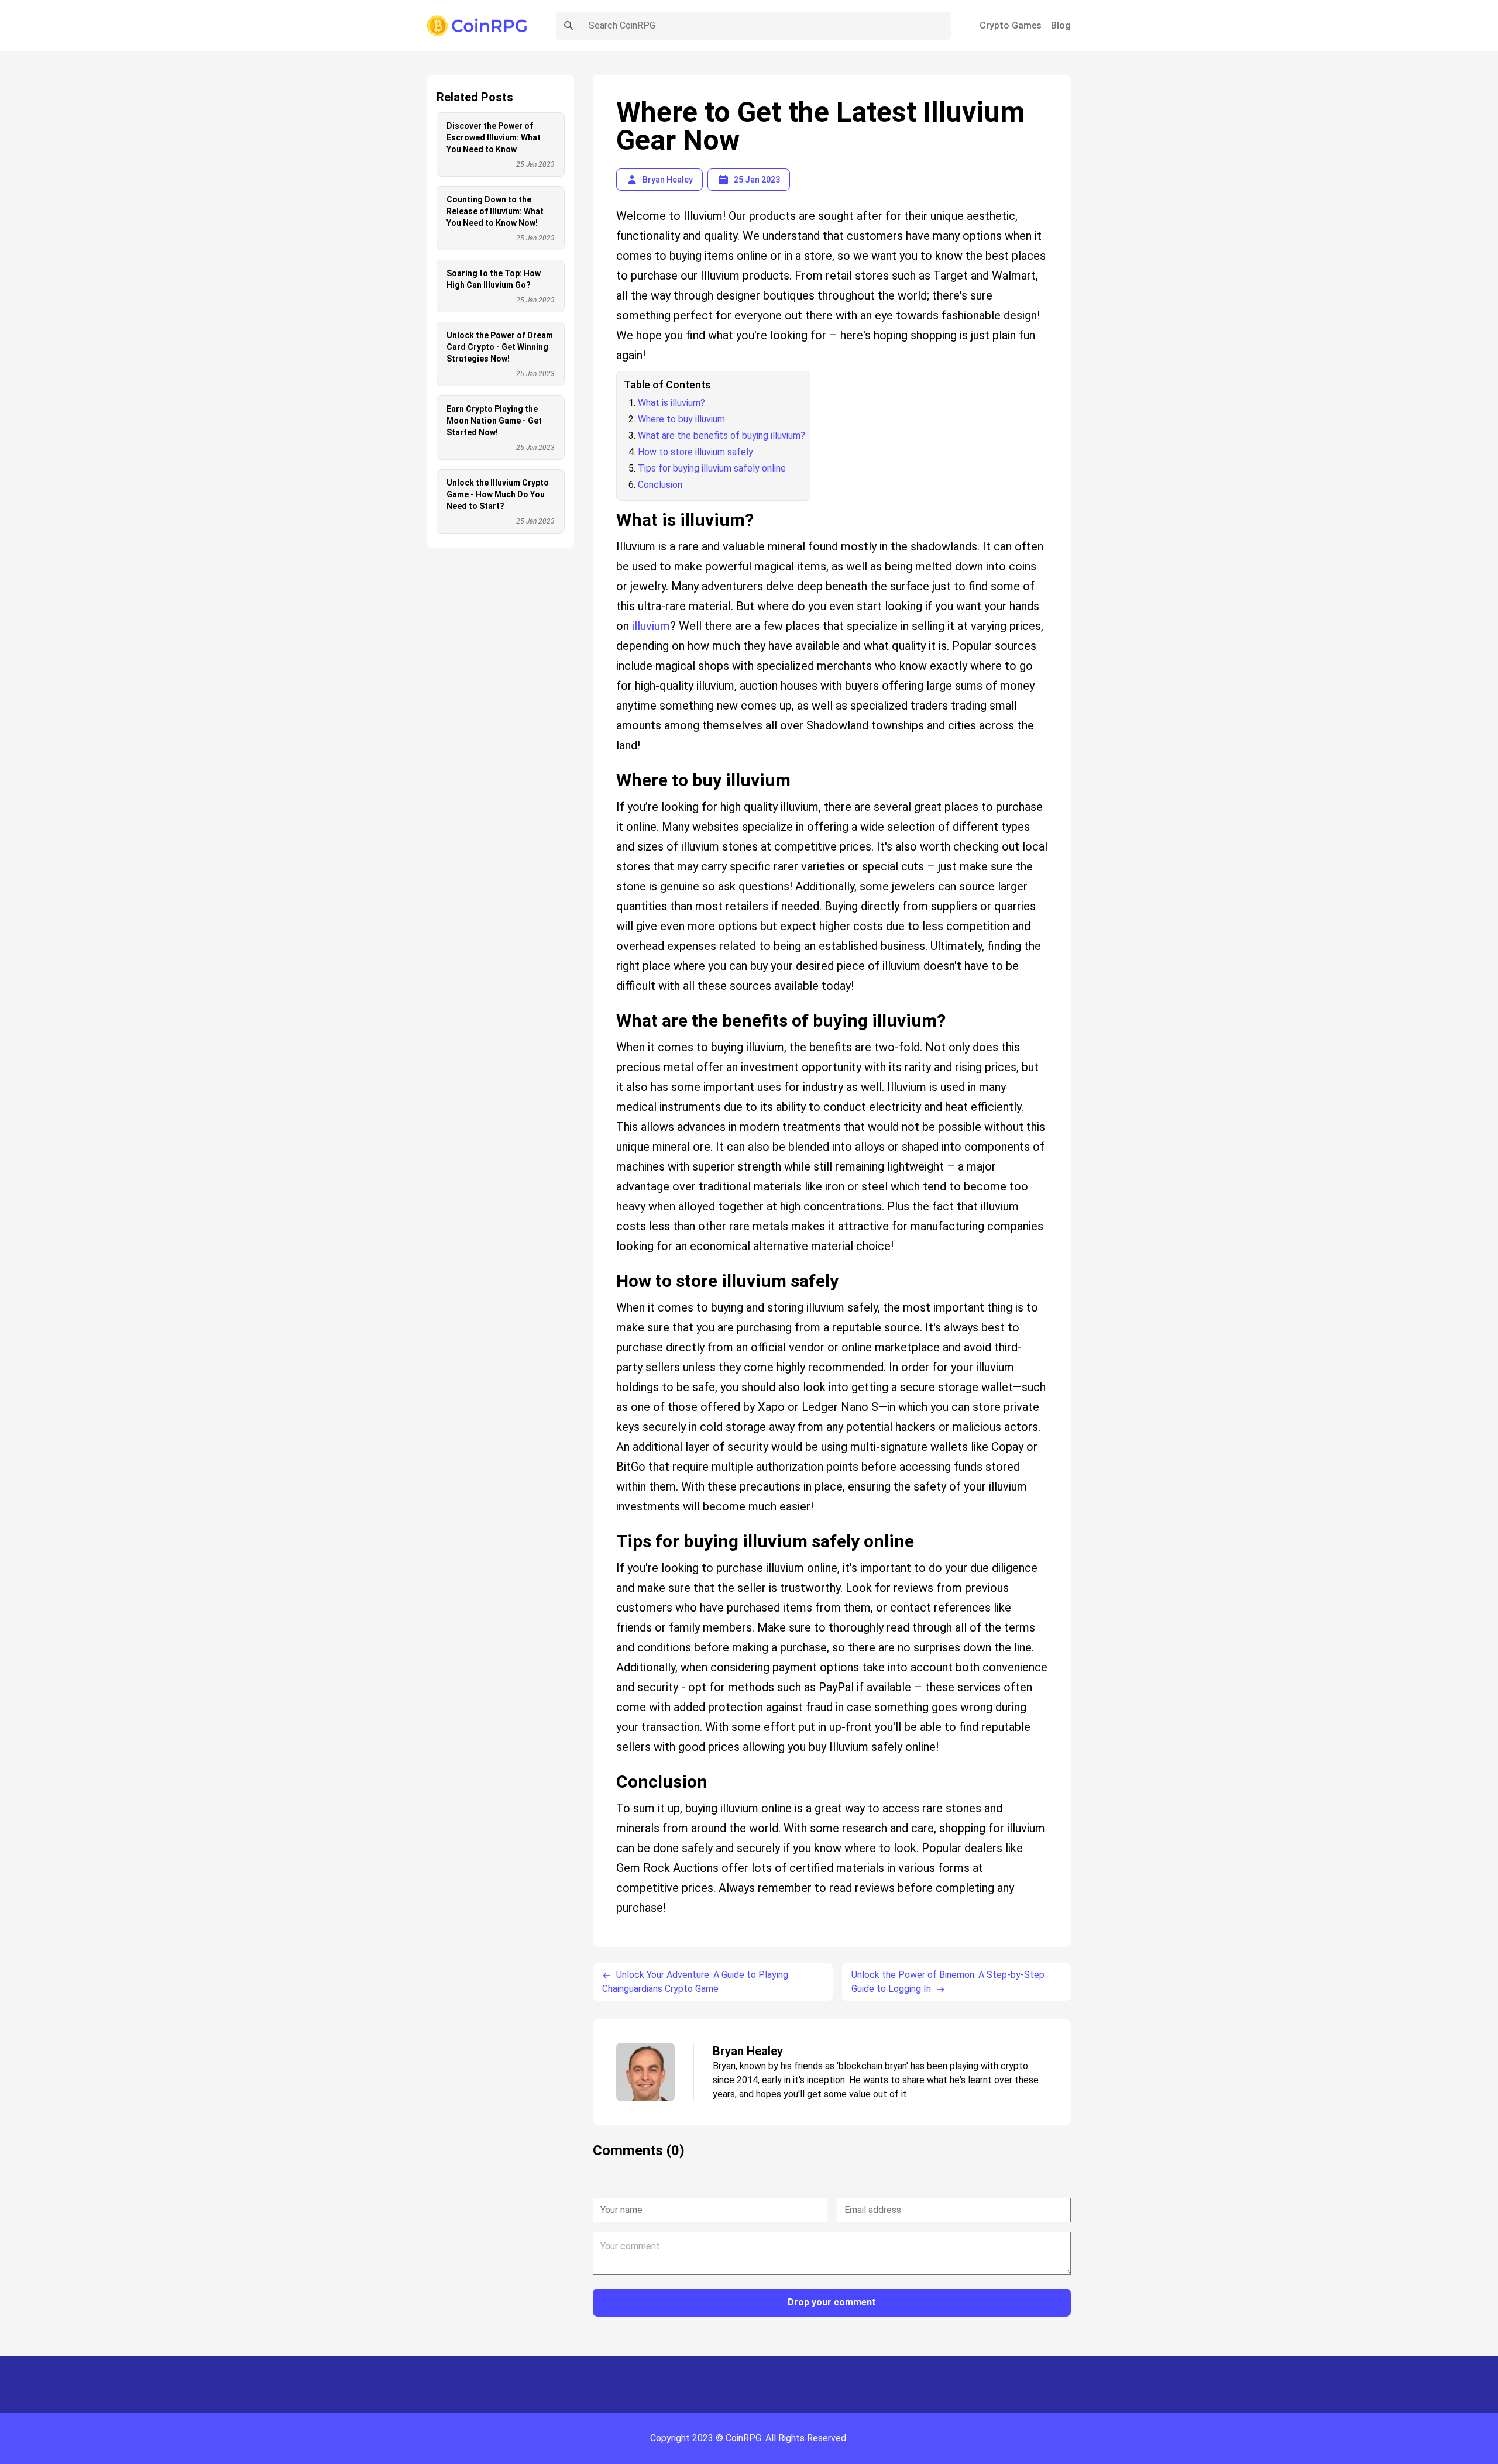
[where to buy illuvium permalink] (610, 766)
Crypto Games (1011, 25)
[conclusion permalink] (610, 1767)
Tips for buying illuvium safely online (712, 468)
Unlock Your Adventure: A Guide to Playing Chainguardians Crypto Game (695, 1982)
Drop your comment (832, 2302)
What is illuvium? (671, 403)
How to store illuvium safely (695, 452)
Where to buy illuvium (681, 419)
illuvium (651, 626)
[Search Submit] (569, 26)
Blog (1061, 25)
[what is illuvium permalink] (610, 505)
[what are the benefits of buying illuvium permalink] (610, 1006)
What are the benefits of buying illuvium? (721, 436)
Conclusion (660, 485)
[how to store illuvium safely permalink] (610, 1267)
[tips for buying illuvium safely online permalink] (610, 1527)
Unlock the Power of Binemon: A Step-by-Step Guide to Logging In (948, 1982)
